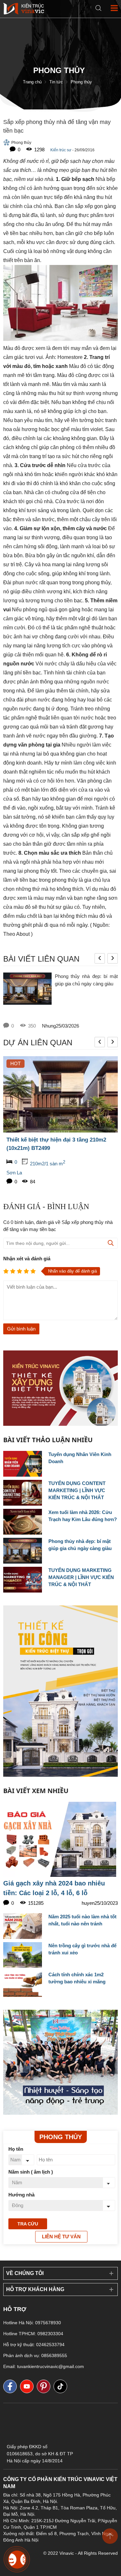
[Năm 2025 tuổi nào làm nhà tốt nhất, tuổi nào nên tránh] (23, 1926)
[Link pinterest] (45, 2386)
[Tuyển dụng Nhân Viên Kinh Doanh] (23, 1464)
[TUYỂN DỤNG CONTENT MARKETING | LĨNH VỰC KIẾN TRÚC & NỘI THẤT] (23, 1493)
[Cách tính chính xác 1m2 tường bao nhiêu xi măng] (23, 1984)
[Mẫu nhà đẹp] (60, 1691)
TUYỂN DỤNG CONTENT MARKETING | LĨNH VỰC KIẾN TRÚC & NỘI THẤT (77, 1490)
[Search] (98, 8)
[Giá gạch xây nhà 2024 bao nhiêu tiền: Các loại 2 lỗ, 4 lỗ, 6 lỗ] (60, 1839)
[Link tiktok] (62, 2386)
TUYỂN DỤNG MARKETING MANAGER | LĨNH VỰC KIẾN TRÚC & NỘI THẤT (81, 1577)
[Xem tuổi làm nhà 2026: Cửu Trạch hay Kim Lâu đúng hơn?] (23, 1522)
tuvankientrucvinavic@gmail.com (50, 2366)
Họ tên (16, 2149)
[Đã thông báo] (96, 2462)
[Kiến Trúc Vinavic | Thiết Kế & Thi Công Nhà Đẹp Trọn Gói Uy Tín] (24, 8)
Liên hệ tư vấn (61, 2237)
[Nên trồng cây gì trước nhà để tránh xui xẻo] (23, 1955)
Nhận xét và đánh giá (27, 1259)
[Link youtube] (28, 2386)
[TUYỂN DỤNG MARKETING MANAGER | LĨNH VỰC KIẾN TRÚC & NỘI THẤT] (23, 1580)
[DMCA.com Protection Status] (60, 2438)
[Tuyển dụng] (60, 1388)
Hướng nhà (21, 2195)
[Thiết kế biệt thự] (60, 2062)
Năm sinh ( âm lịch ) (31, 2172)
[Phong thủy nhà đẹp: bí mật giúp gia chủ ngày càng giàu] (27, 997)
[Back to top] (110, 2536)
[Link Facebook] (12, 2386)
